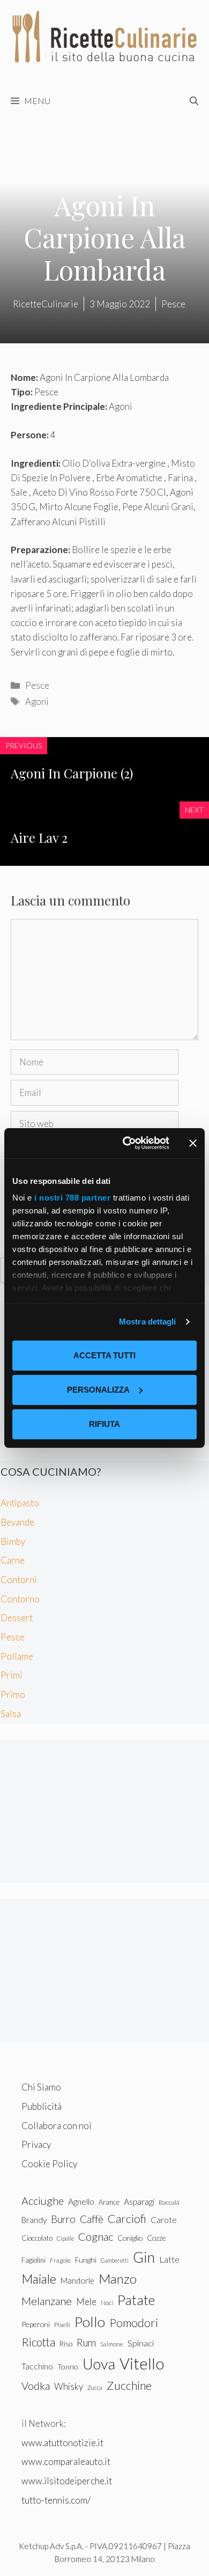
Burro (63, 2219)
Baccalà (169, 2202)
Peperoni (36, 2324)
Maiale (39, 2279)
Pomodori (134, 2323)
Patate (136, 2300)
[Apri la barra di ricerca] (194, 101)
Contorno (20, 1599)
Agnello (81, 2201)
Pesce (37, 685)
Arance (109, 2202)
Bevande (17, 1522)
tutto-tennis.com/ (56, 2500)
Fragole (60, 2260)
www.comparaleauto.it (66, 2461)
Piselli (62, 2325)
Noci (107, 2303)
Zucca (95, 2387)
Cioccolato (37, 2238)
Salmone (112, 2344)
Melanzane (47, 2301)
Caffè (92, 2219)
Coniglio (130, 2238)
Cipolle (65, 2238)
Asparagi (139, 2201)
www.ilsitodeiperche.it (67, 2481)
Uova (99, 2364)
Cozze (156, 2238)
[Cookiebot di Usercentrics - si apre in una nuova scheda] (127, 1143)
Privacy (36, 2144)
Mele (86, 2302)
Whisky (69, 2386)
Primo (13, 1694)
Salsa (11, 1714)
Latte (169, 2259)
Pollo (90, 2322)
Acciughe (43, 2201)
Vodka (36, 2386)
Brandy (34, 2220)
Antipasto (20, 1503)
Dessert (17, 1618)
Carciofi (127, 2219)
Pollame (17, 1656)
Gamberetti (115, 2260)
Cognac (96, 2236)
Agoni (37, 701)
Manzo (118, 2279)
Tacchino (37, 2366)
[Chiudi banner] (193, 1143)
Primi (12, 1675)
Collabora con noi (57, 2126)
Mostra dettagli (148, 1322)
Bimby (13, 1541)
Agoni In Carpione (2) (72, 773)
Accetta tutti (104, 1355)
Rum (86, 2342)
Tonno (68, 2367)
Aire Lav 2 (39, 837)
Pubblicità (42, 2106)
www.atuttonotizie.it (62, 2443)
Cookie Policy (49, 2164)
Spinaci (141, 2343)
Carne (13, 1560)
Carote (164, 2220)
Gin (144, 2257)
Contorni (19, 1580)
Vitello (142, 2363)
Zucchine (129, 2386)
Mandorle (77, 2280)
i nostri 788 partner (72, 1198)
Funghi (86, 2260)
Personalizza (98, 1390)
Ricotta (38, 2342)
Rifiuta (104, 1424)
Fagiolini (33, 2260)
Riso (66, 2344)
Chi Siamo (41, 2087)
